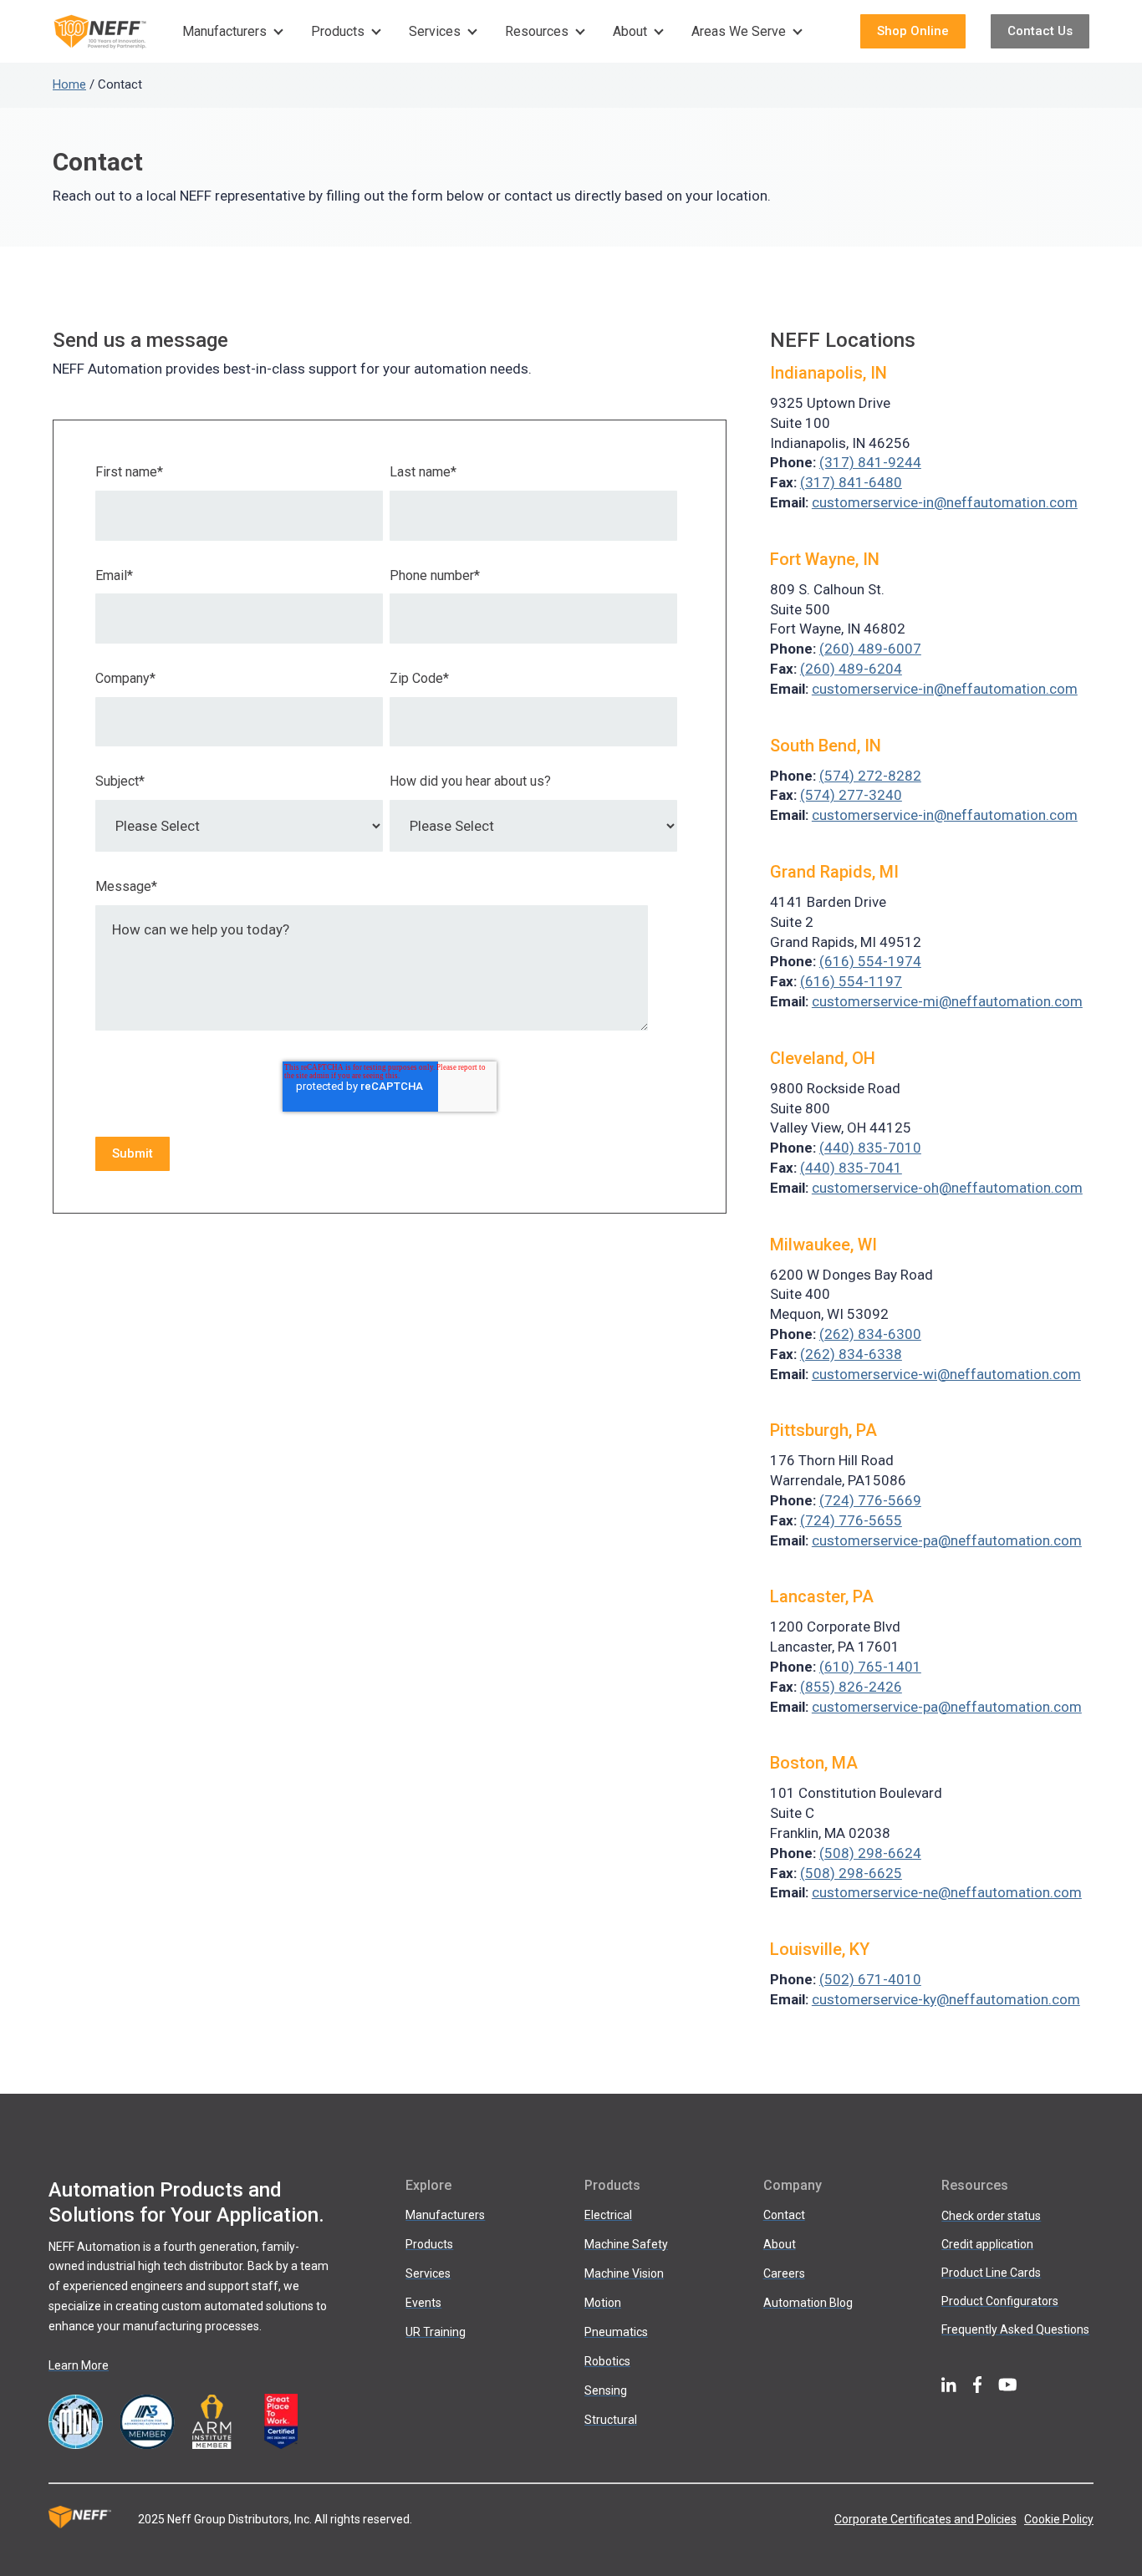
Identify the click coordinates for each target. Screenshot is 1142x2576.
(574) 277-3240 (851, 795)
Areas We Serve (739, 31)
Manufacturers (224, 31)
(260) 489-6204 (851, 669)
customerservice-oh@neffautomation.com (947, 1188)
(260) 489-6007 (870, 649)
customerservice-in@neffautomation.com (945, 502)
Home (69, 84)
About (630, 31)
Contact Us (1040, 31)
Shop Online (913, 31)
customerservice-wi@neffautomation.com (946, 1374)
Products (338, 31)
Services (435, 31)
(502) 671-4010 (870, 1979)
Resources (537, 31)
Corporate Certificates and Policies (925, 2519)
